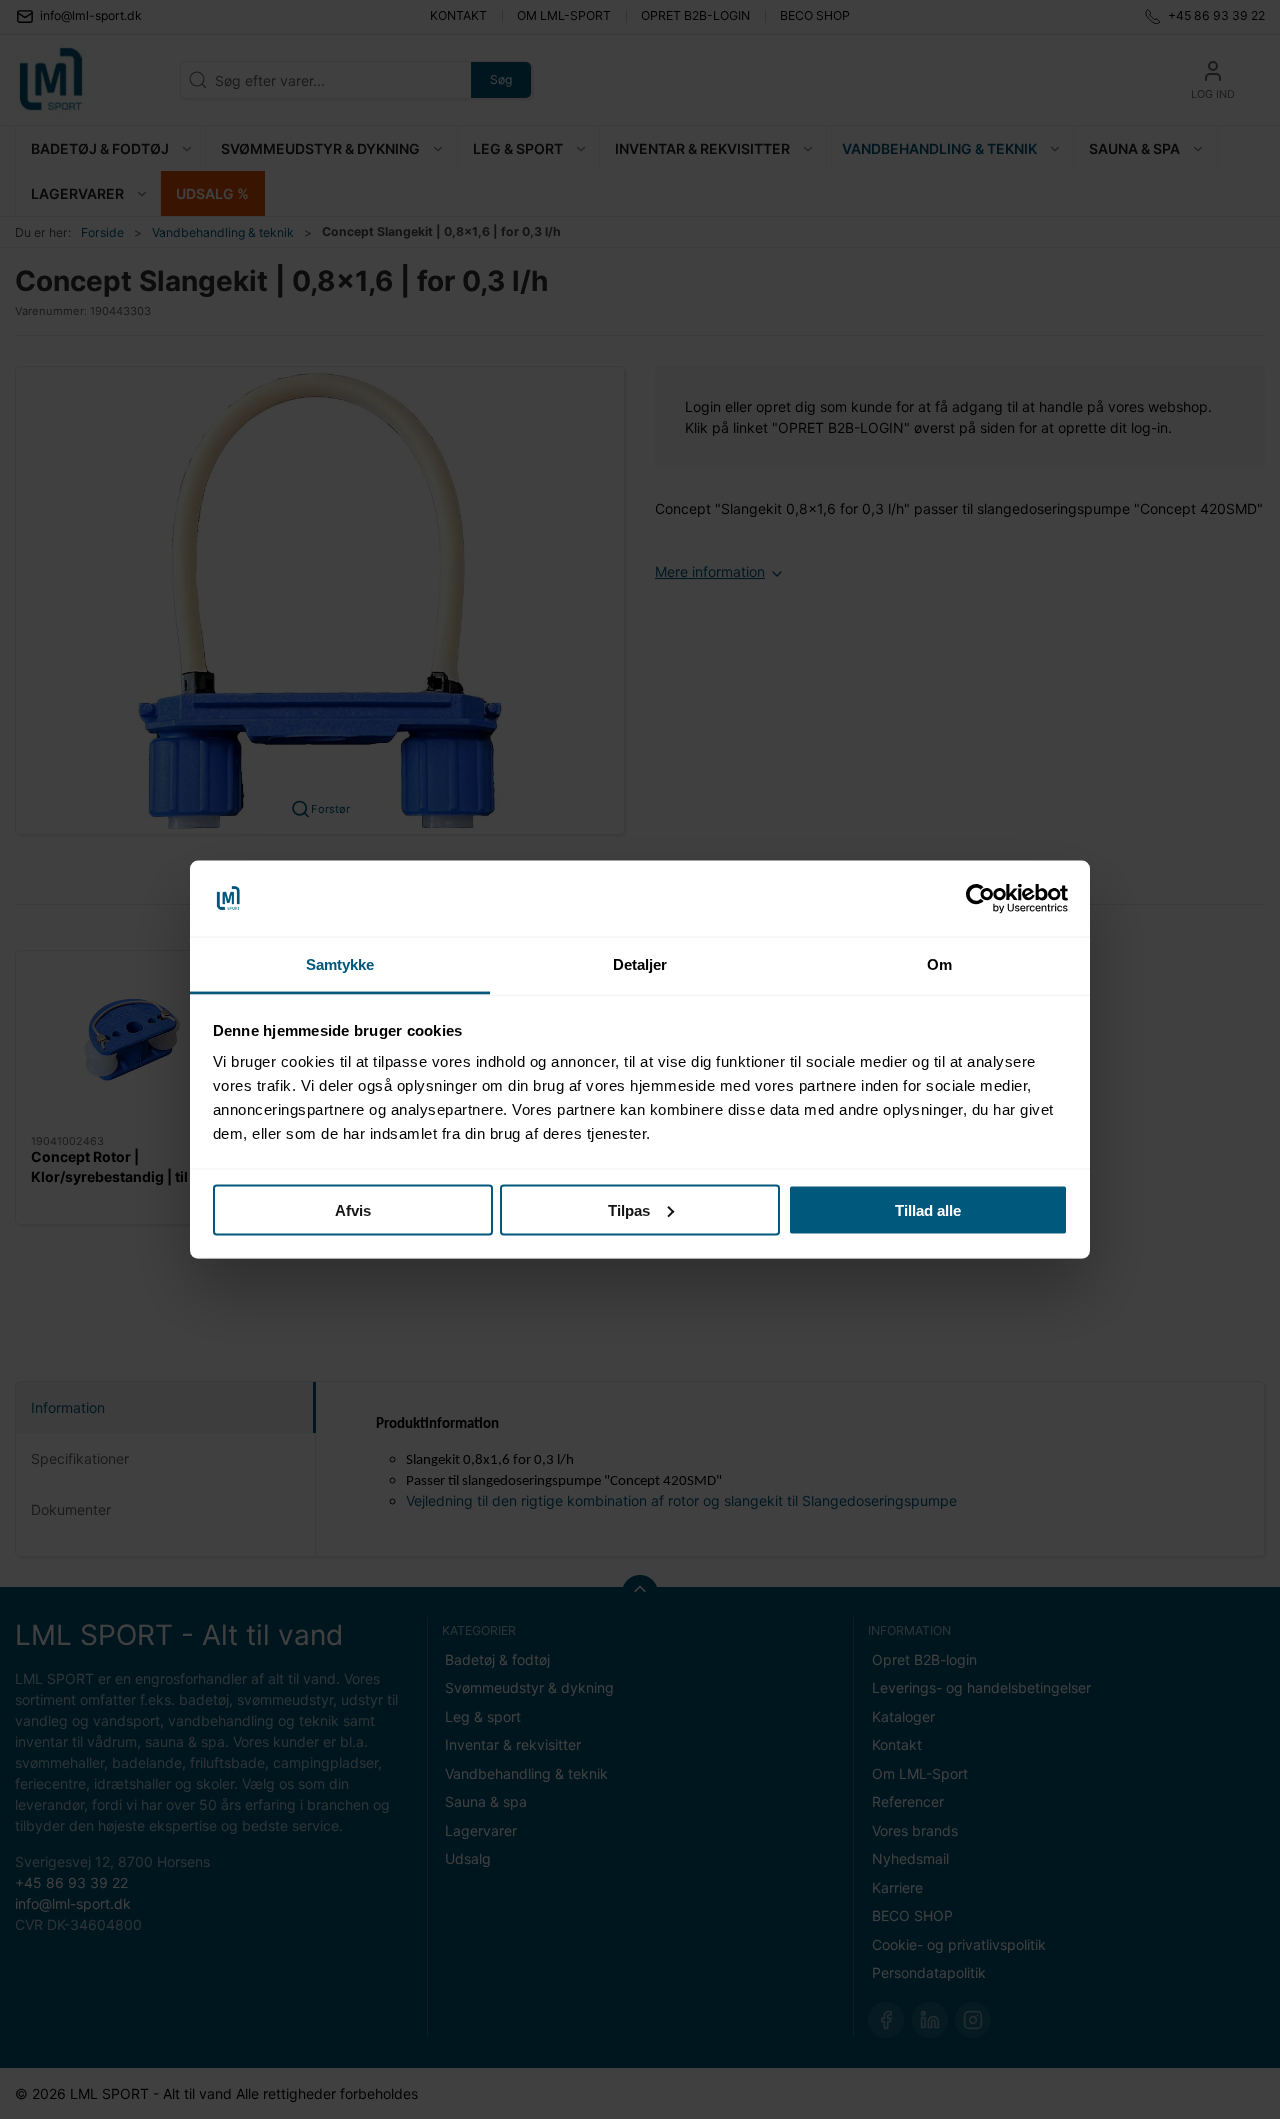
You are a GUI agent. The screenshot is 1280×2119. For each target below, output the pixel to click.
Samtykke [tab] (340, 964)
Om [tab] (939, 964)
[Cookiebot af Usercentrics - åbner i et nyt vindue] (980, 899)
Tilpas (629, 1209)
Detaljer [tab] (640, 964)
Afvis (353, 1209)
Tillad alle (928, 1209)
